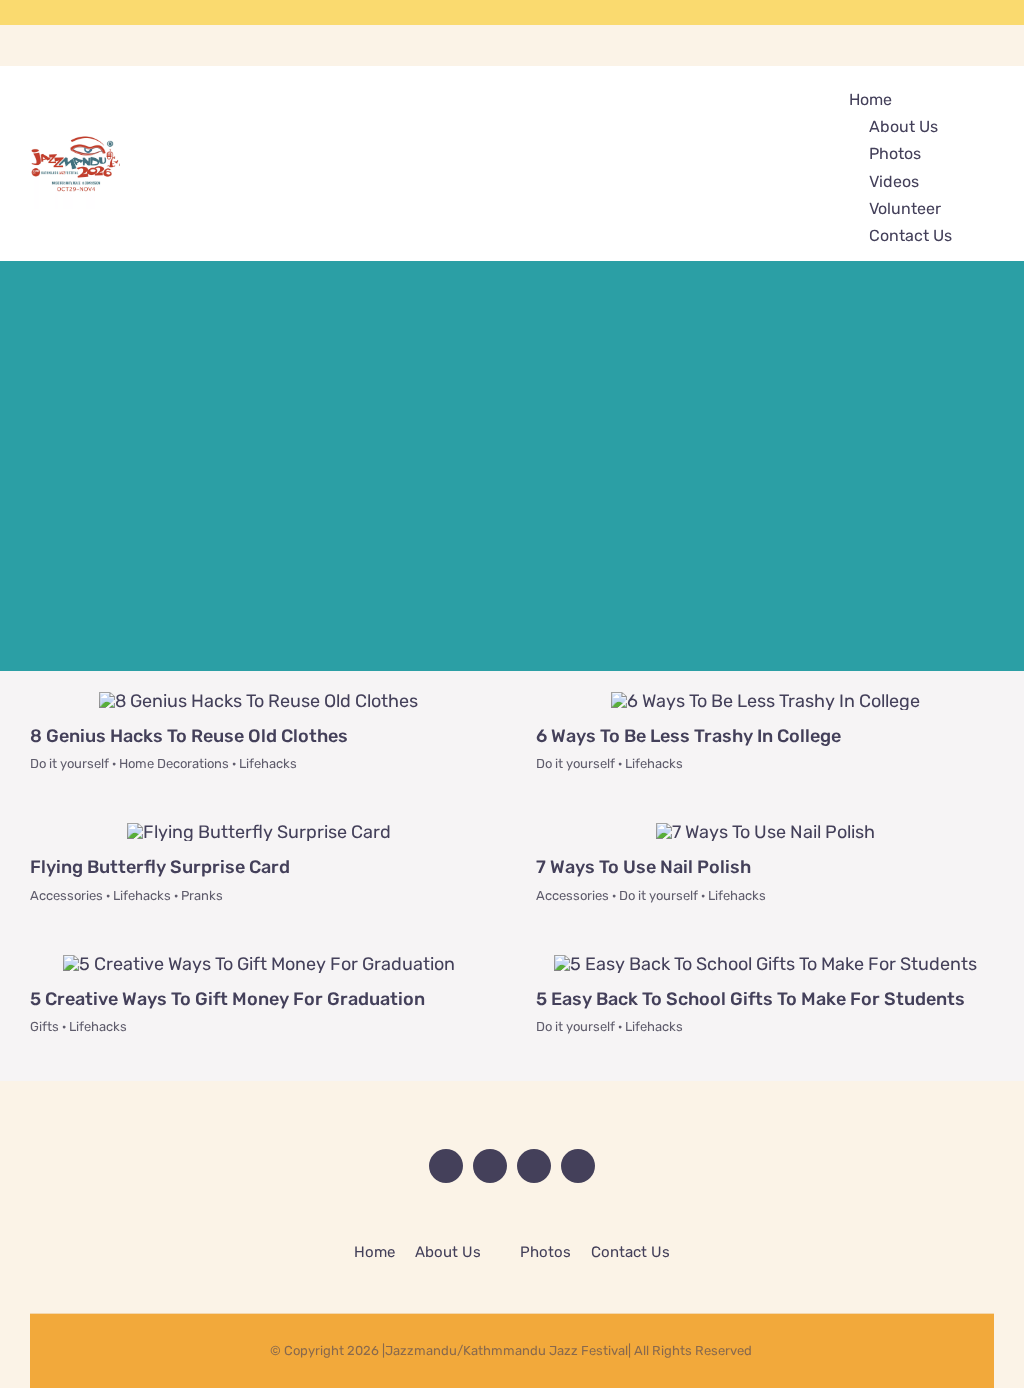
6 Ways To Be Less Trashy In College (688, 736)
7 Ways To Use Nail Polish (643, 867)
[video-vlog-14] (765, 701)
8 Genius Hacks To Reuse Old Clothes (189, 736)
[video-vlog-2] (765, 964)
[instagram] (956, 12)
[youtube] (924, 12)
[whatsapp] (988, 12)
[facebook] (892, 12)
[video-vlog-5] (765, 832)
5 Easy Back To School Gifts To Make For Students (750, 999)
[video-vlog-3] (259, 964)
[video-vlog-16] (258, 701)
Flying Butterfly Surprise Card (160, 867)
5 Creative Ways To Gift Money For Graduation (227, 999)
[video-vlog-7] (259, 832)
